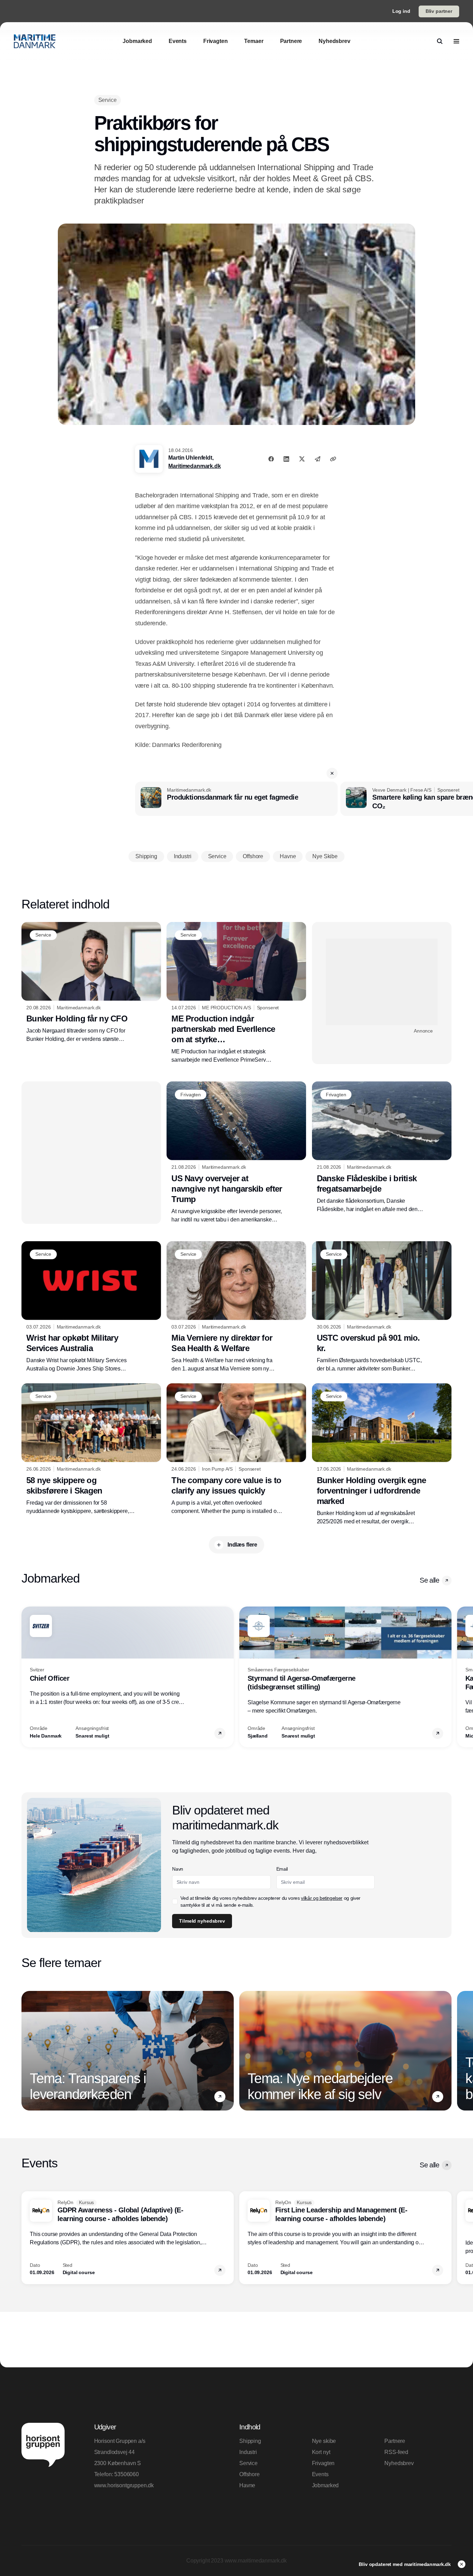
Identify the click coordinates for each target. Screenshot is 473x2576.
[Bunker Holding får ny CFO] (91, 983)
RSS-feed (396, 2452)
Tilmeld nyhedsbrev (202, 1921)
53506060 (127, 2474)
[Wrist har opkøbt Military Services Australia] (91, 1307)
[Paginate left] (27, 1677)
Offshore (249, 2474)
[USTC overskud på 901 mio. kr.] (382, 1307)
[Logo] (35, 41)
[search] (440, 41)
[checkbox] (175, 1901)
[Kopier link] (333, 459)
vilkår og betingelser (322, 1898)
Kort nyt (321, 2452)
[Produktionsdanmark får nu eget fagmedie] (236, 799)
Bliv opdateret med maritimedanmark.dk (405, 2564)
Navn (178, 1869)
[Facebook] (271, 459)
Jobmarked (325, 2485)
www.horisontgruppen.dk (124, 2485)
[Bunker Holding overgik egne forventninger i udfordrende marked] (382, 1454)
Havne (247, 2485)
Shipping (250, 2441)
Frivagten (323, 2463)
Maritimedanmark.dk (194, 466)
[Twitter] (302, 459)
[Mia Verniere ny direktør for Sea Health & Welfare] (236, 1307)
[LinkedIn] (286, 459)
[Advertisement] (382, 982)
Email (282, 1869)
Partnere (395, 2441)
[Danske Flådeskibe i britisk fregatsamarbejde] (382, 1147)
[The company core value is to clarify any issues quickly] (236, 1449)
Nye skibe (324, 2441)
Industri (248, 2452)
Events (320, 2474)
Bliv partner (439, 11)
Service (248, 2463)
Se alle (429, 1580)
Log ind (401, 11)
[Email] (318, 459)
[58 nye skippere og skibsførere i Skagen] (91, 1449)
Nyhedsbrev (399, 2463)
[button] (332, 773)
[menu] (456, 41)
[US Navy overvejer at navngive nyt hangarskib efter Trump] (236, 1152)
